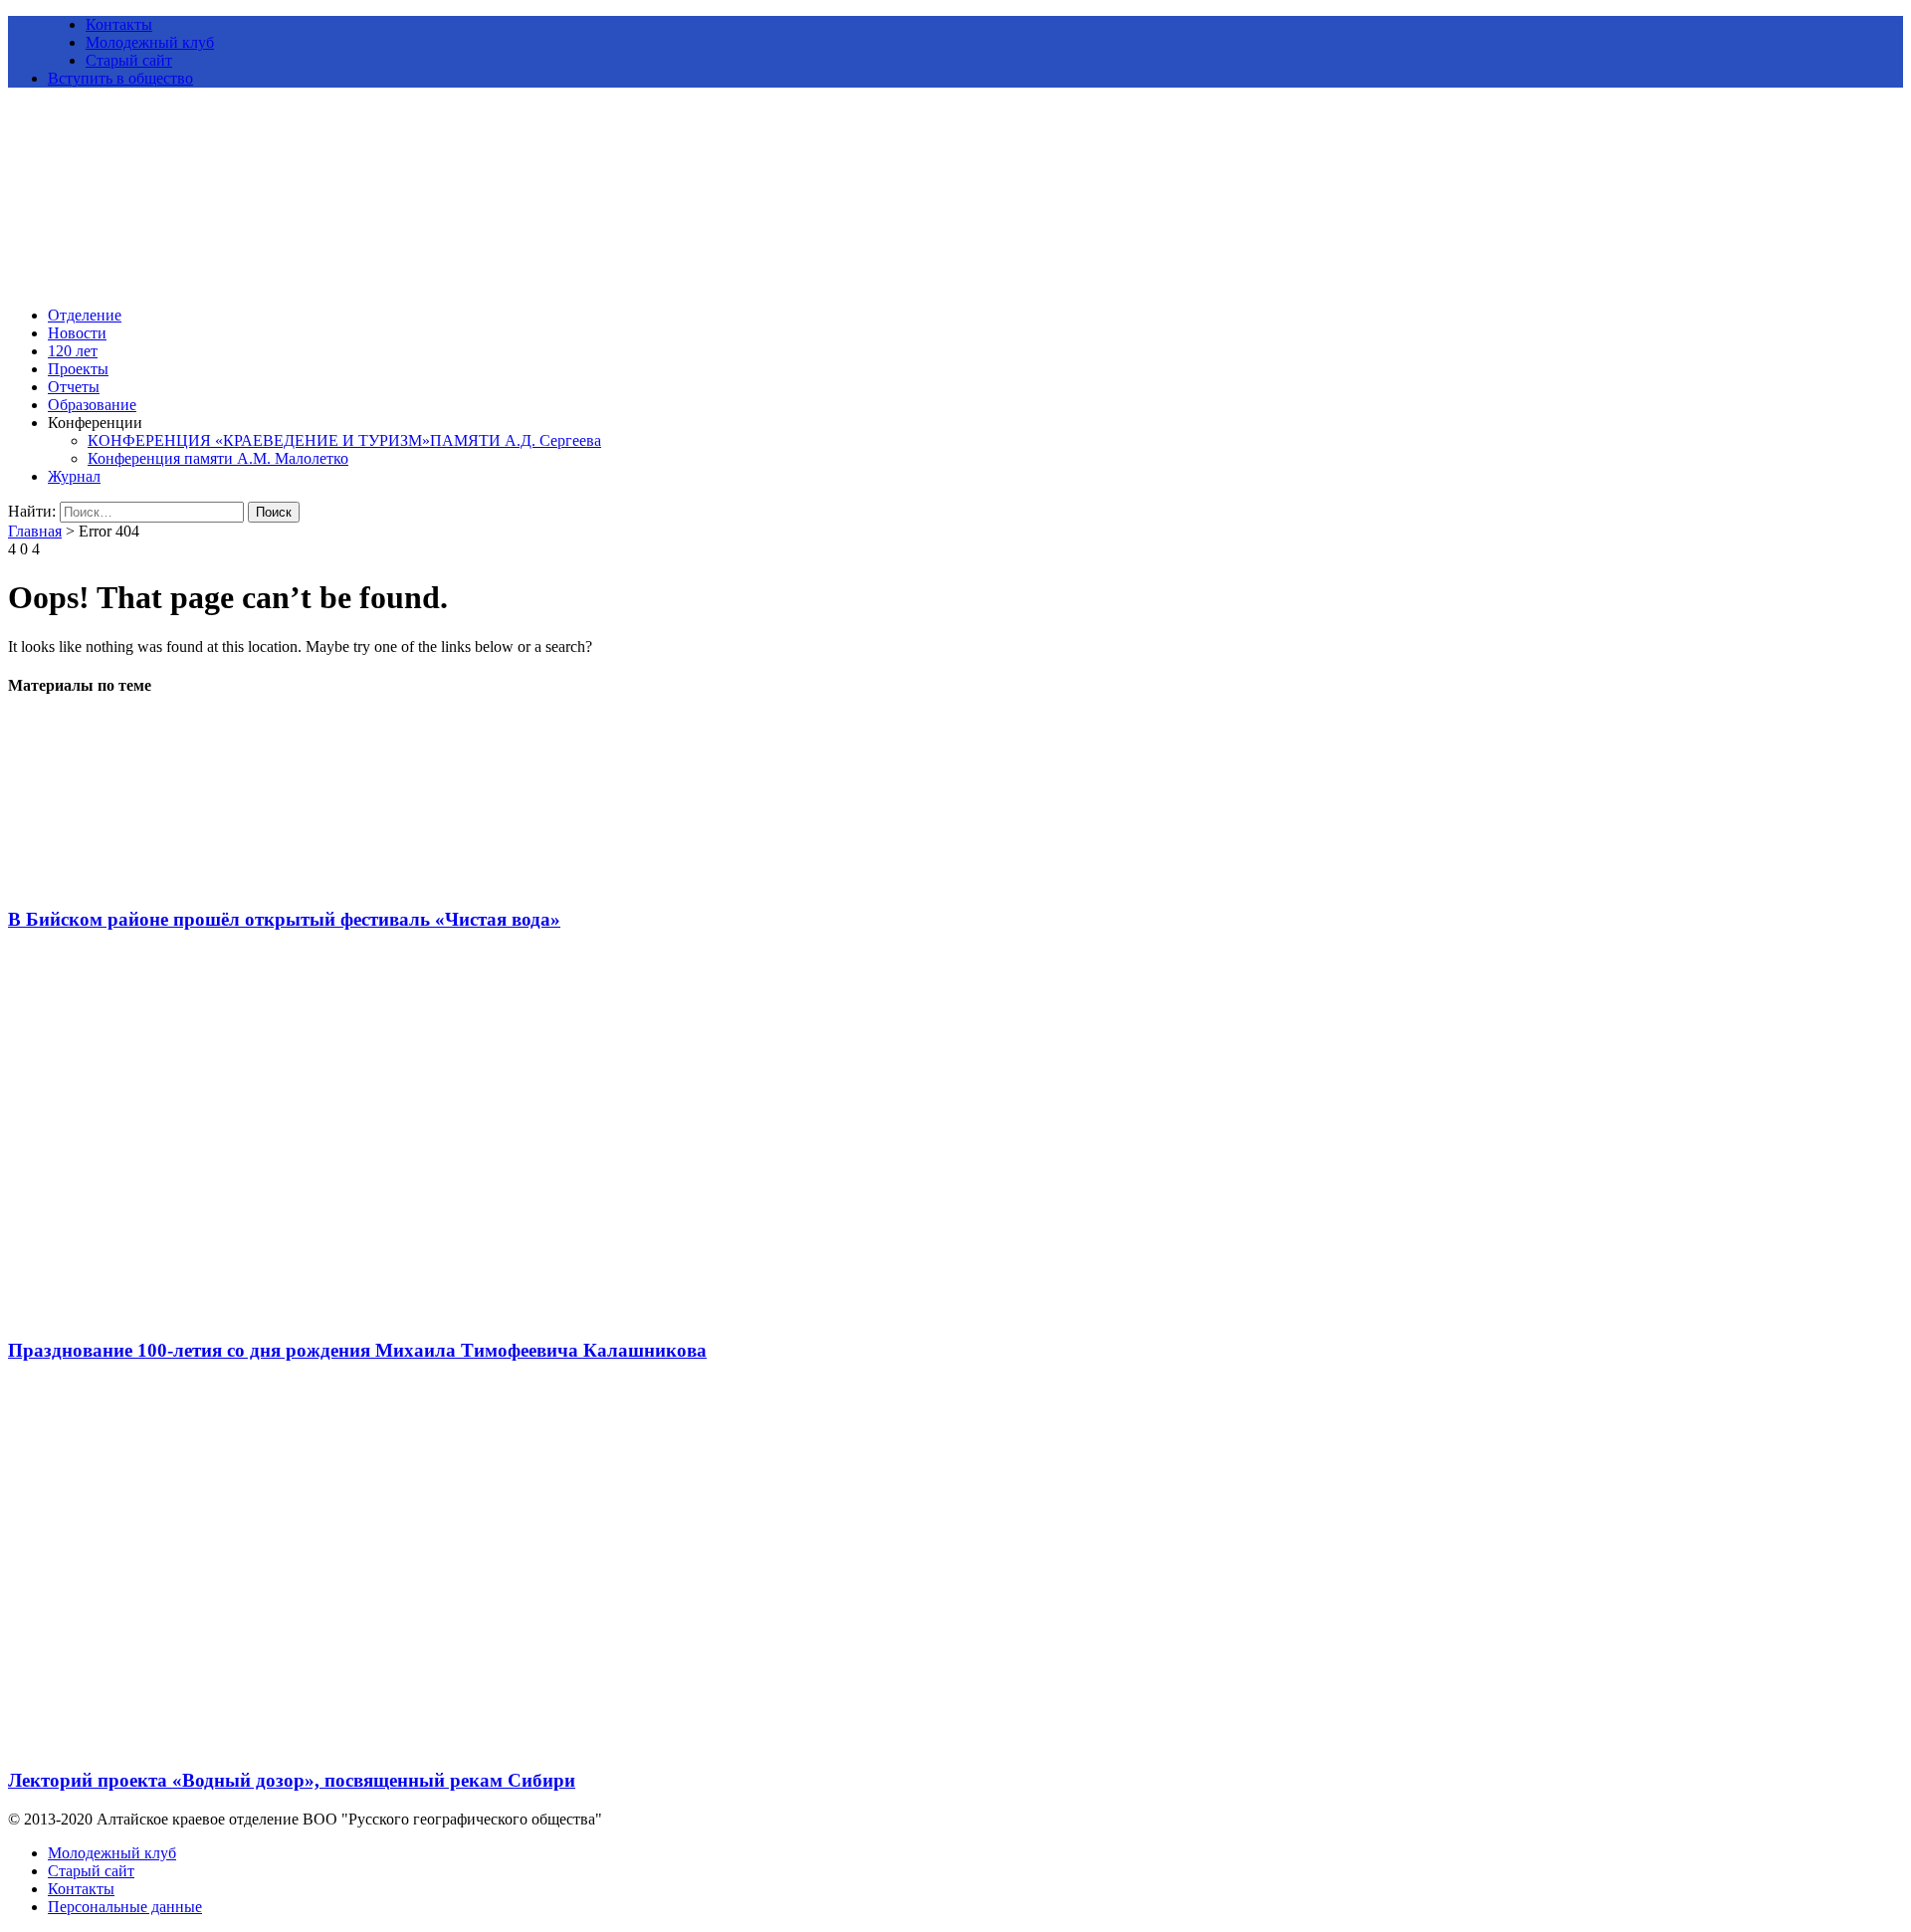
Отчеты (74, 387)
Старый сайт (129, 60)
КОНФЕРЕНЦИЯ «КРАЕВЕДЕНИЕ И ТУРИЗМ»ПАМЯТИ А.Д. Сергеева (344, 440)
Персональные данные (125, 1907)
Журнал (74, 476)
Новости (77, 333)
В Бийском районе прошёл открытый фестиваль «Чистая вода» (284, 919)
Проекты (78, 369)
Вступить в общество (120, 78)
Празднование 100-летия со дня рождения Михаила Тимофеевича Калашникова (357, 1350)
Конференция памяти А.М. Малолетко (218, 458)
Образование (92, 405)
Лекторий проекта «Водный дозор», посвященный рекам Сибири (292, 1780)
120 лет (73, 351)
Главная (35, 531)
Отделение (85, 315)
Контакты (119, 24)
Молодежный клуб (150, 42)
